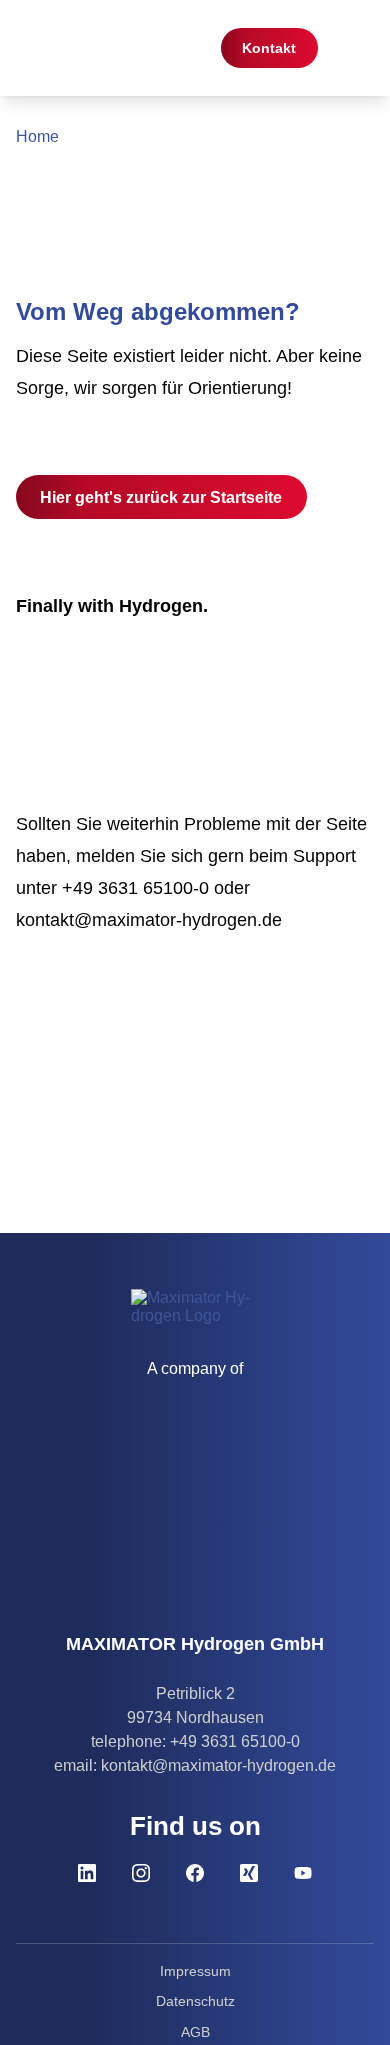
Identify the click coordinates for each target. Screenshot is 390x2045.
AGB (195, 2032)
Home (37, 136)
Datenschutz (195, 2001)
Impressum (195, 1971)
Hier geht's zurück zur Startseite (161, 497)
